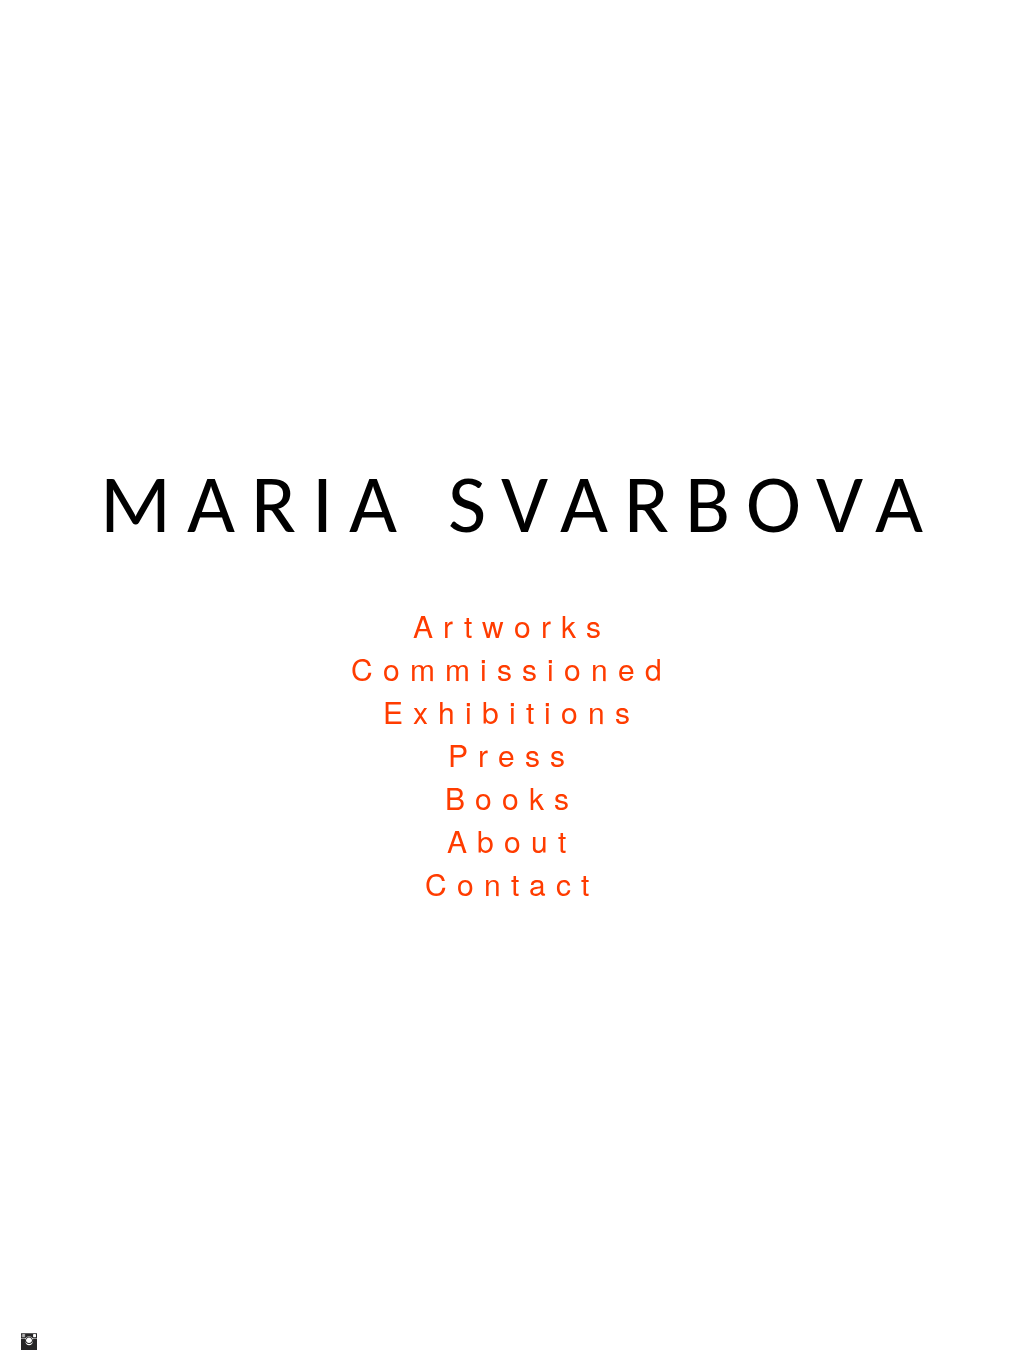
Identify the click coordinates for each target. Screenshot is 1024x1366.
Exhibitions (511, 711)
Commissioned (511, 668)
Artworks (512, 625)
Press (511, 754)
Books (512, 797)
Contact (512, 883)
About (511, 840)
